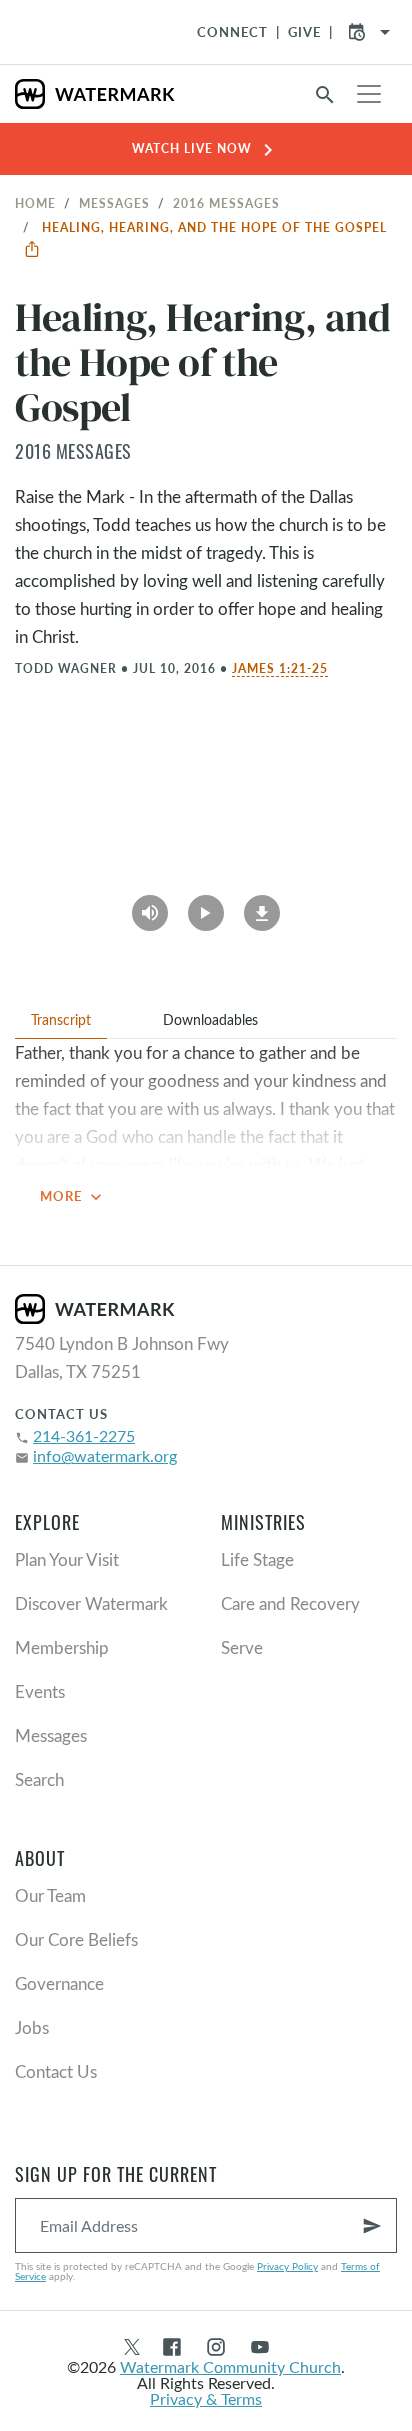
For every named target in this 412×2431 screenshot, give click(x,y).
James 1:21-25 (280, 668)
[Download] (262, 906)
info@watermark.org (105, 1455)
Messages (114, 203)
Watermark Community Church (230, 2366)
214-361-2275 (84, 1435)
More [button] (73, 1197)
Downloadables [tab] (210, 1019)
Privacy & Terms (206, 2398)
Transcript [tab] (61, 1019)
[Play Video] (206, 906)
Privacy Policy (287, 2266)
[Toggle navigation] (369, 94)
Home (35, 203)
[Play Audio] (150, 906)
